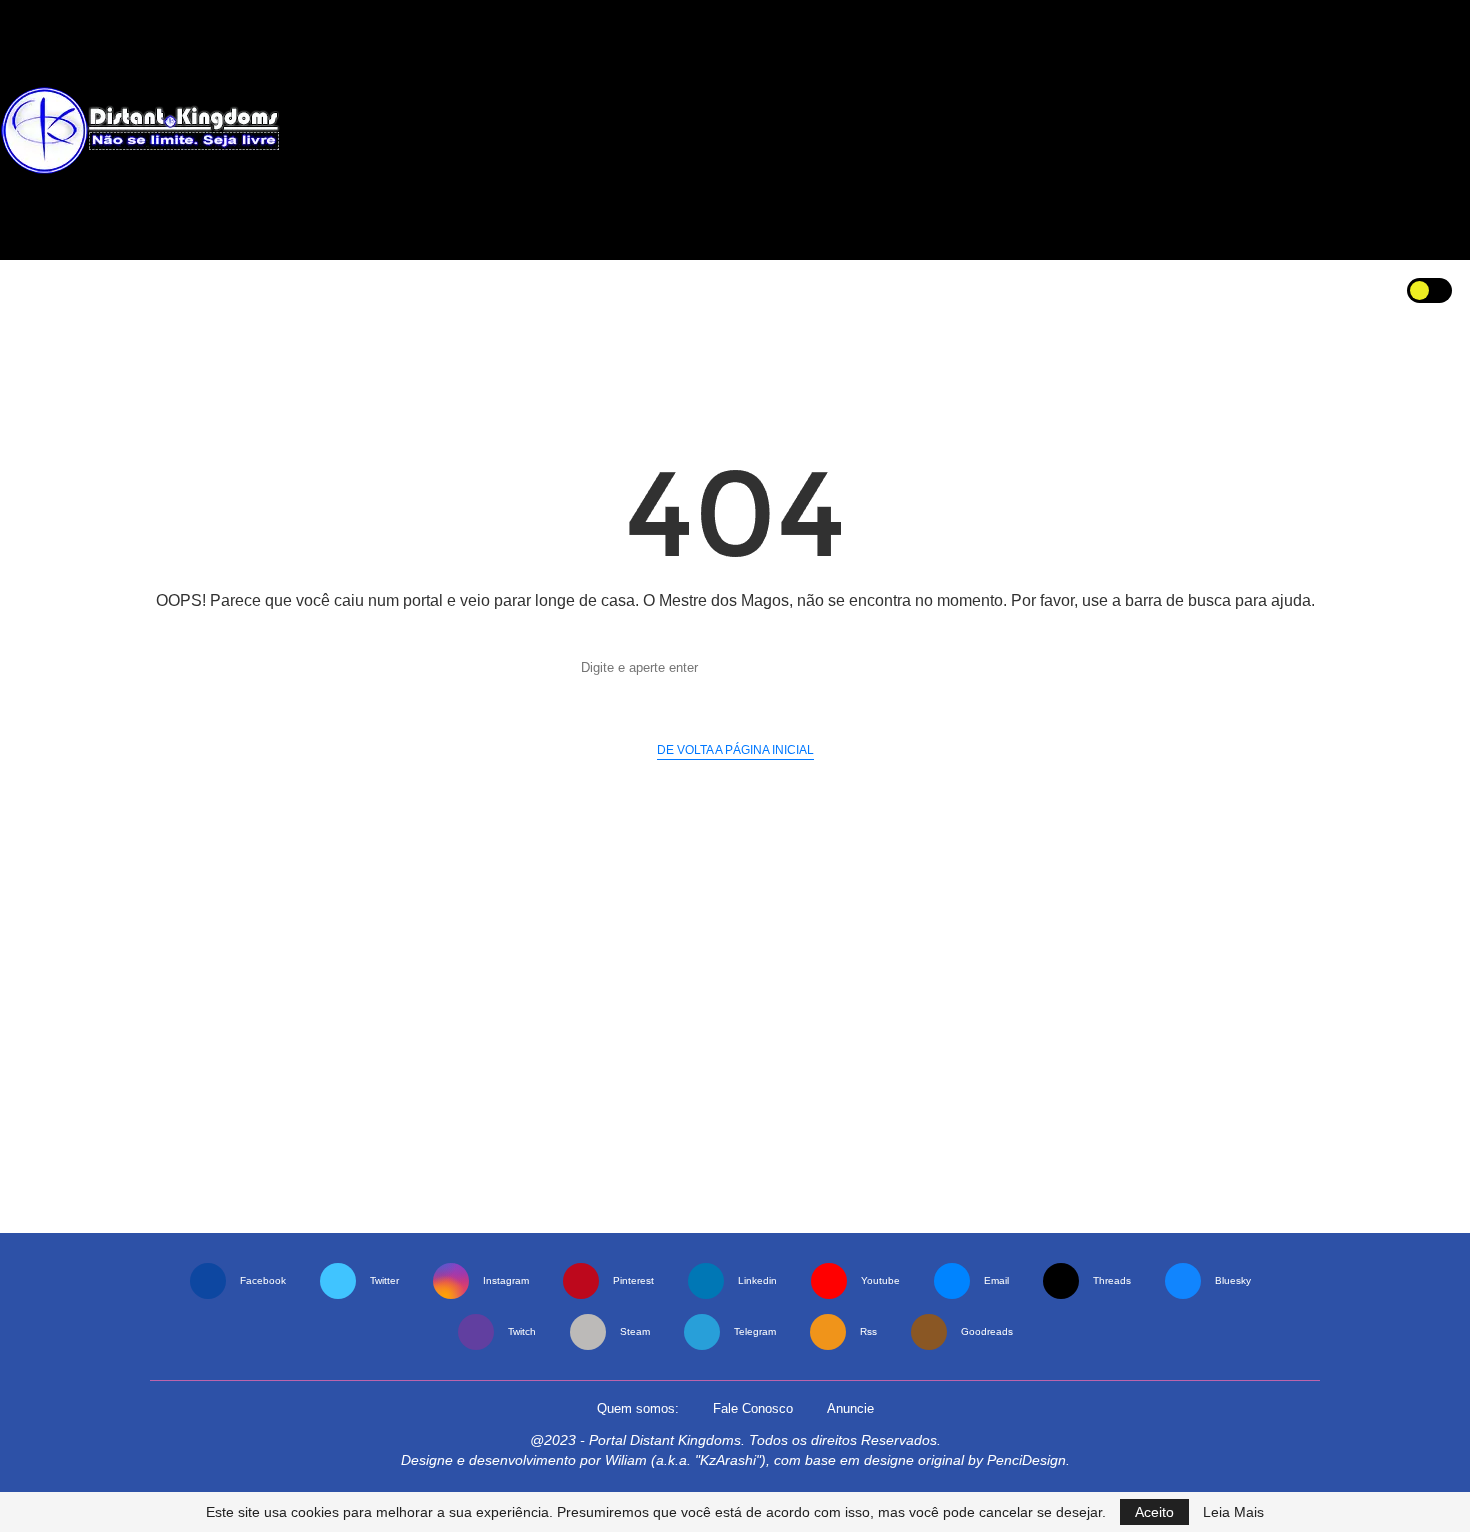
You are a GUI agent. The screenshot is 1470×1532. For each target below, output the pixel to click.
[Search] (1367, 290)
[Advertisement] (913, 130)
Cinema (169, 289)
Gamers (692, 289)
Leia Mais (1233, 1512)
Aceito (1154, 1512)
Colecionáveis (798, 289)
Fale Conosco (753, 1408)
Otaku (360, 289)
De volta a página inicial (735, 750)
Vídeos (901, 289)
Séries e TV (267, 289)
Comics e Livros (464, 289)
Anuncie (850, 1408)
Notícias (96, 289)
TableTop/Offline (597, 289)
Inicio (29, 289)
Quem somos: (638, 1408)
